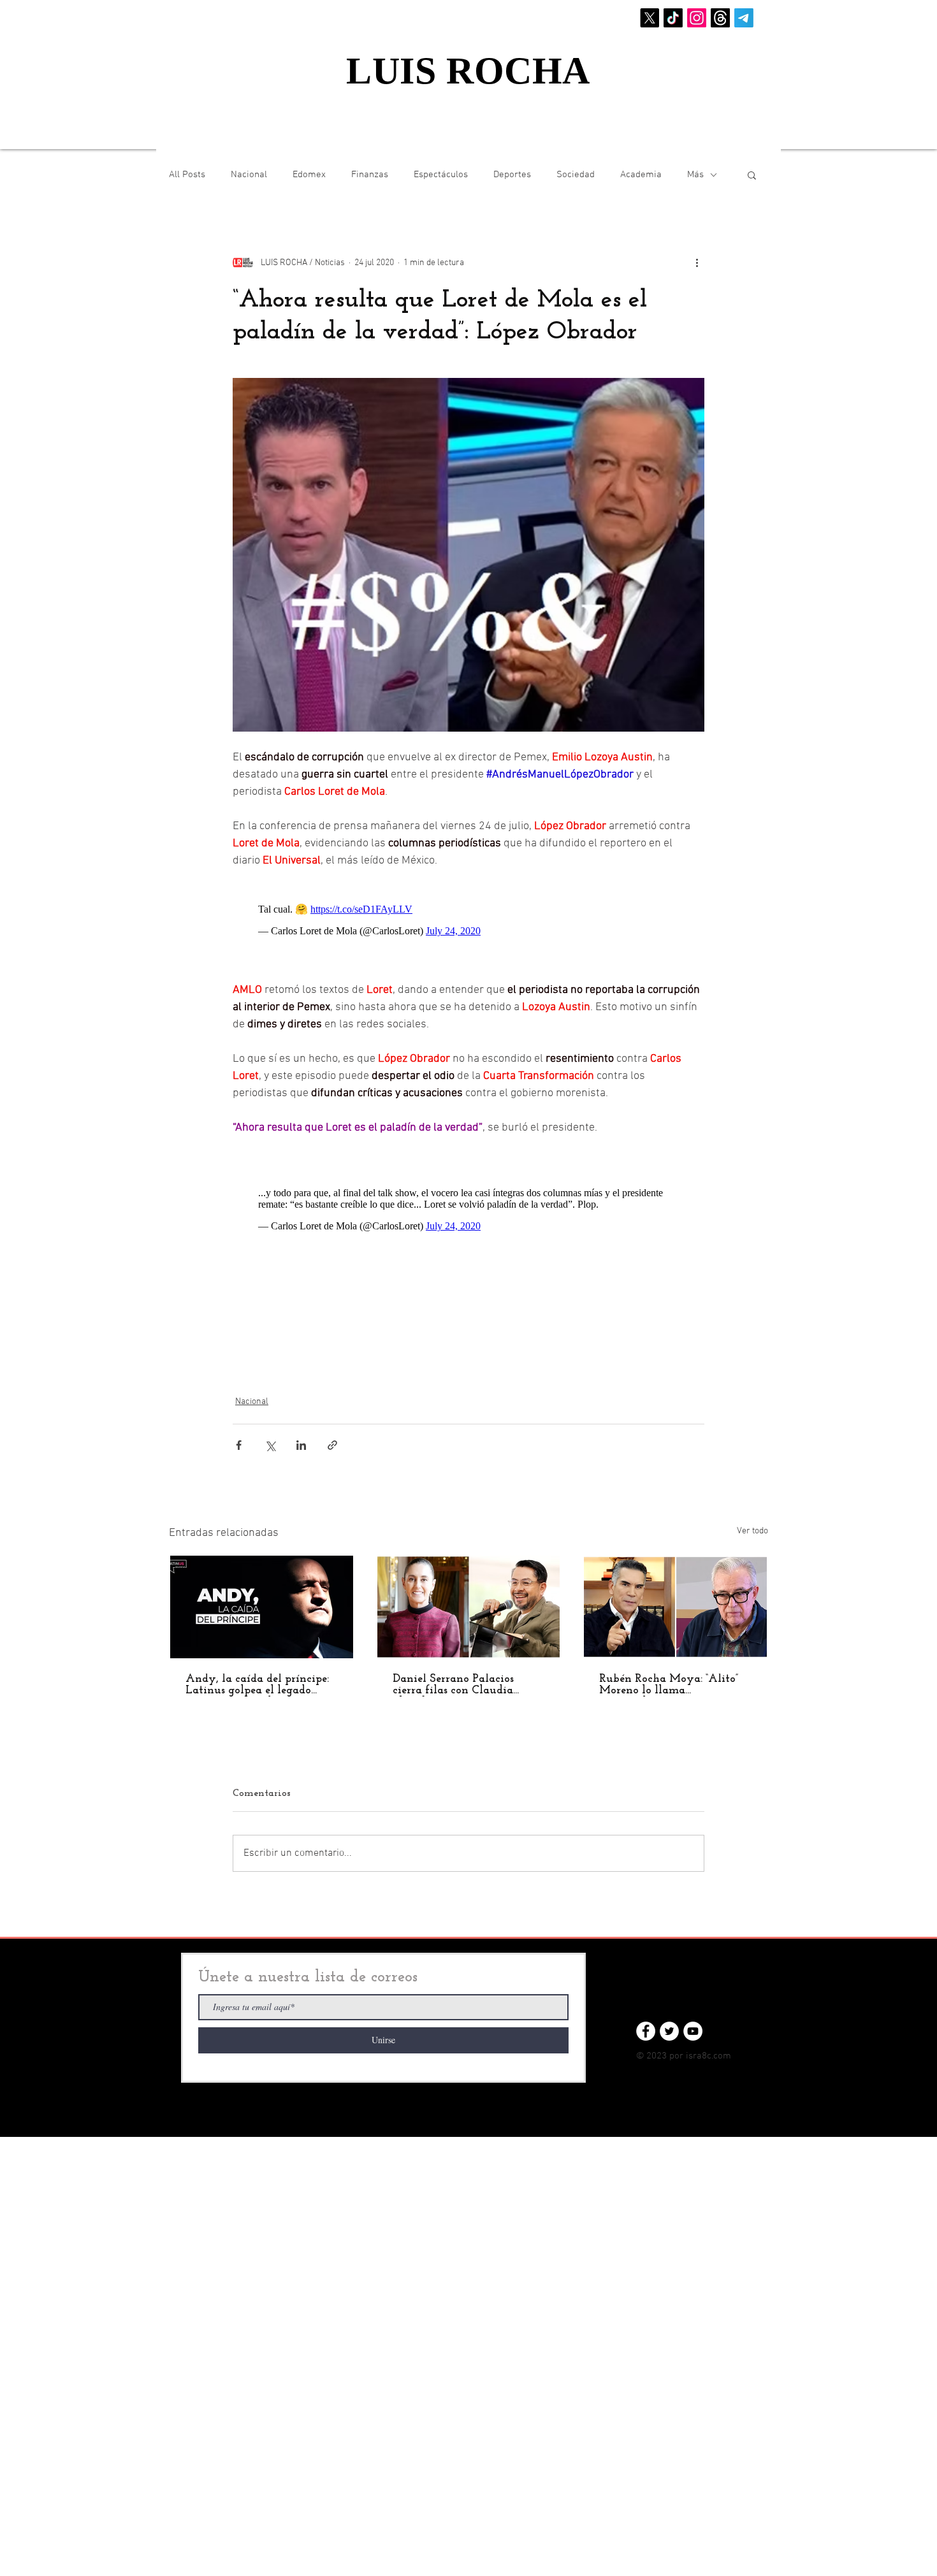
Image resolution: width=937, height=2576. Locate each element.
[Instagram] (697, 18)
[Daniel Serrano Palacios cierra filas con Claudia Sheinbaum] (469, 1607)
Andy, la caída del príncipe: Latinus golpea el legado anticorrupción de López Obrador (257, 1685)
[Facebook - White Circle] (646, 2031)
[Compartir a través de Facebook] (239, 1445)
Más (695, 175)
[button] (752, 175)
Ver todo (752, 1531)
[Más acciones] (697, 263)
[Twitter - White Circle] (669, 2031)
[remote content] (468, 917)
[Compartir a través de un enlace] (332, 1445)
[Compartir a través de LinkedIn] (301, 1445)
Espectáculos (441, 175)
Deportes (512, 175)
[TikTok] (673, 18)
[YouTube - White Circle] (693, 2031)
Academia (641, 175)
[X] (650, 18)
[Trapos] (720, 18)
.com (721, 2056)
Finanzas (370, 175)
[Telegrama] (744, 18)
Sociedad (576, 175)
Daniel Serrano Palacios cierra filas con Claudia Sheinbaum (453, 1685)
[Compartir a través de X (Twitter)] (270, 1445)
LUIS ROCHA (468, 71)
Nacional (249, 175)
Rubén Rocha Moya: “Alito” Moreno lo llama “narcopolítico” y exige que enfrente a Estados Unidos (669, 1685)
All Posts (187, 175)
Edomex (309, 175)
